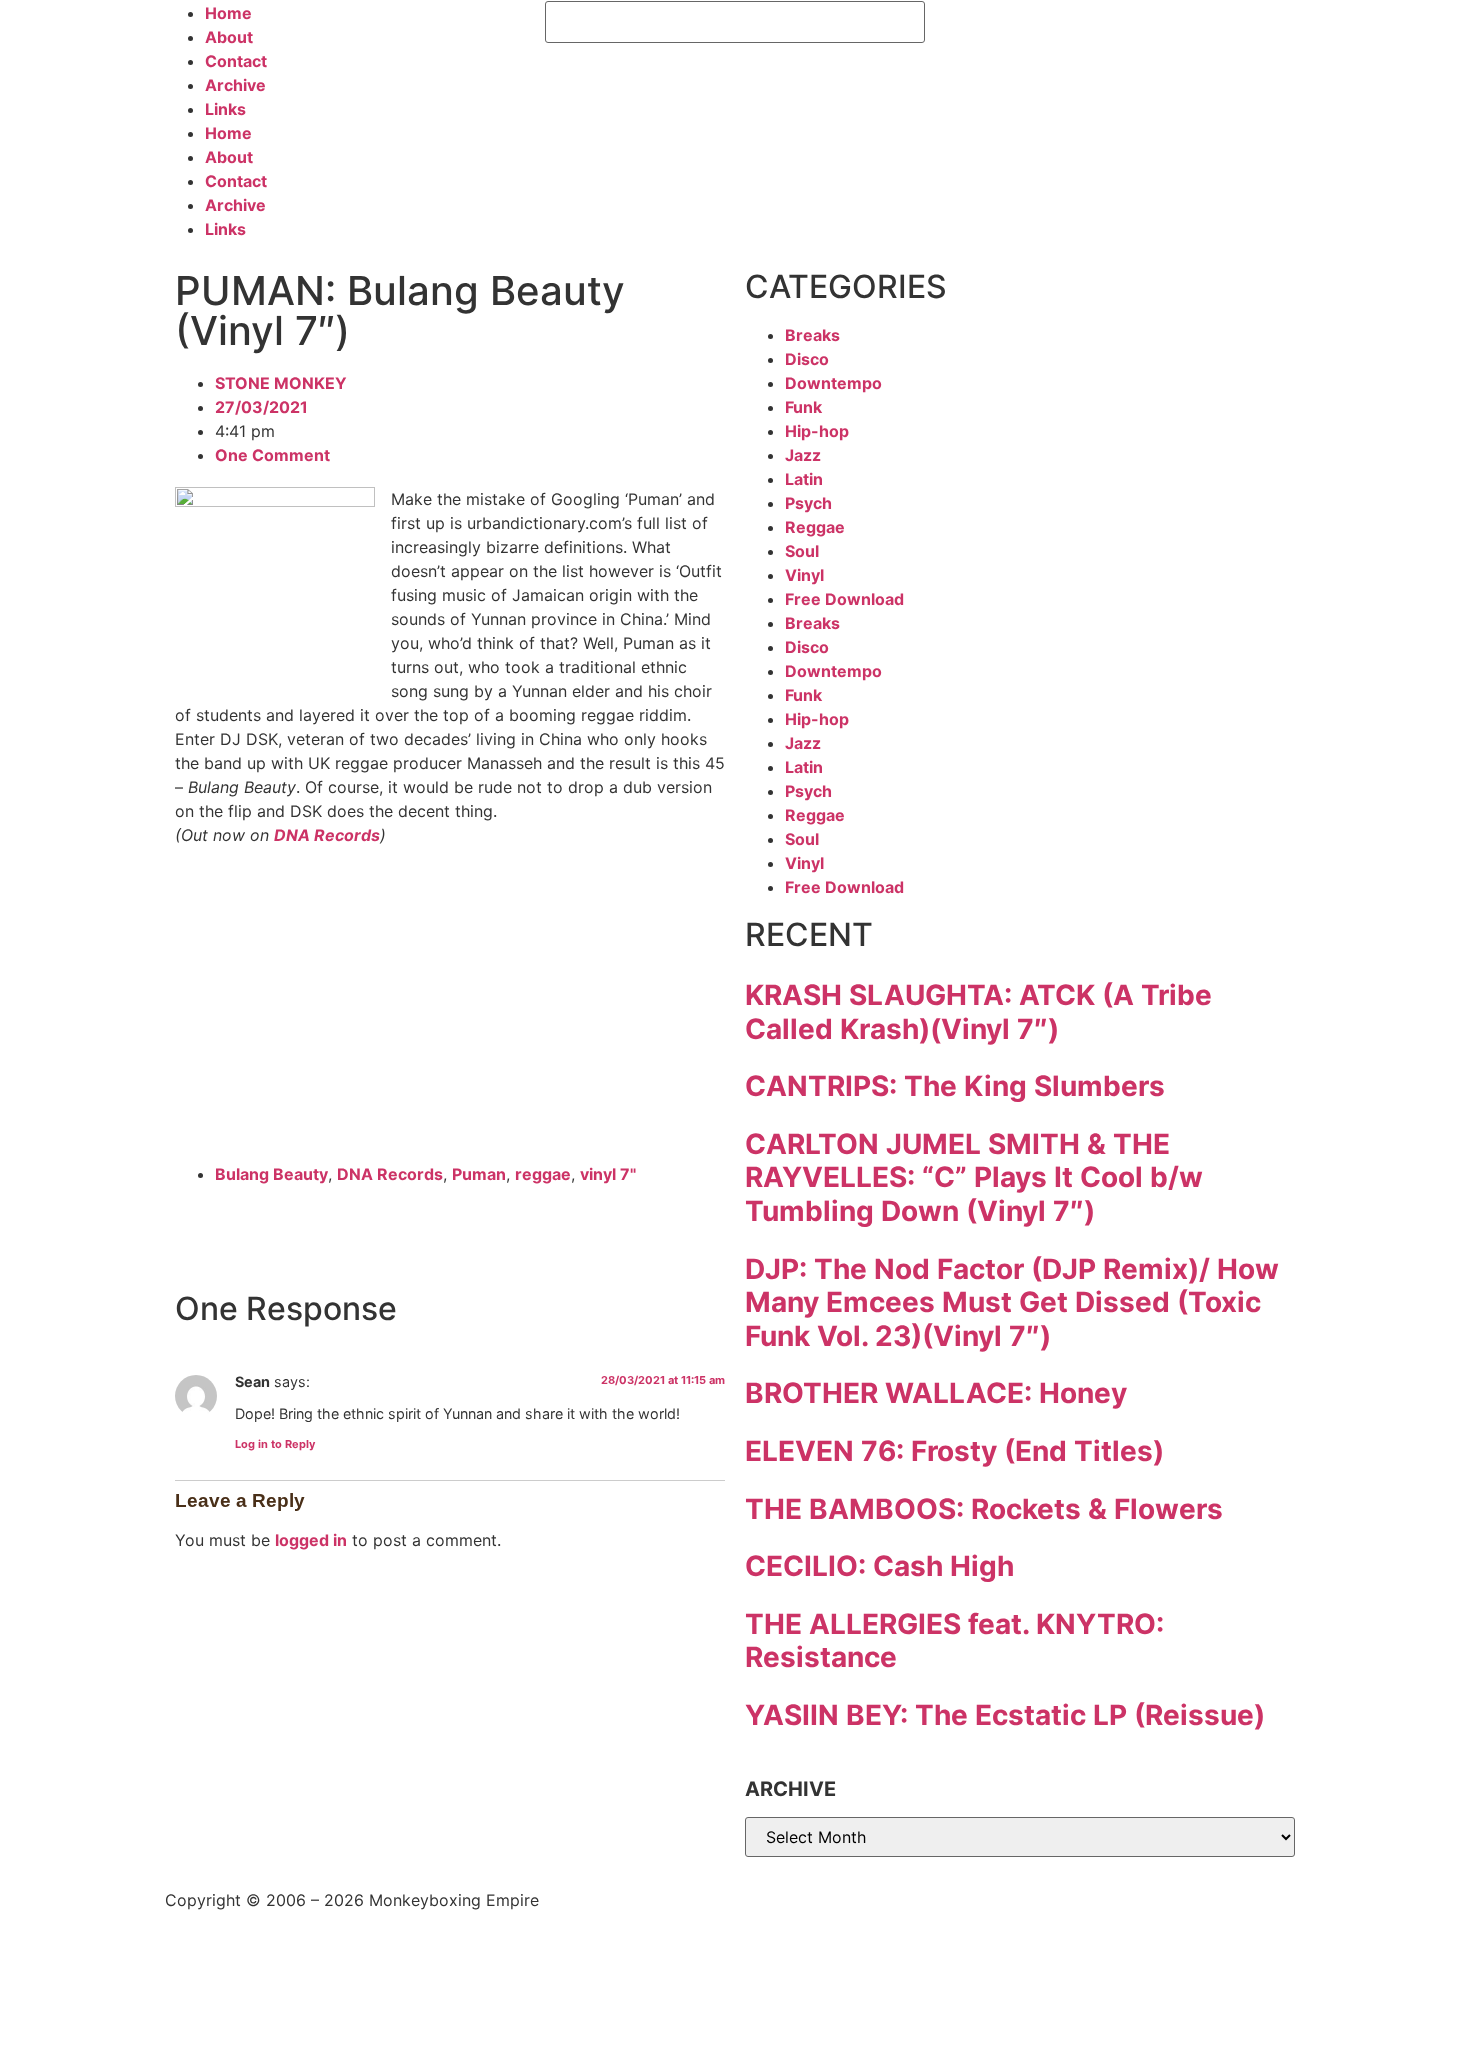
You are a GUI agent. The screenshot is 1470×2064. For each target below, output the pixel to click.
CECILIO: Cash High (879, 1566)
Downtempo (833, 383)
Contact (236, 61)
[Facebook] (950, 26)
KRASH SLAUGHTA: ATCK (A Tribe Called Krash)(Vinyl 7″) (978, 1012)
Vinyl (804, 575)
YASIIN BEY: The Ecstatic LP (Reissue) (1005, 1715)
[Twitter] (1005, 26)
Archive (235, 85)
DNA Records (327, 835)
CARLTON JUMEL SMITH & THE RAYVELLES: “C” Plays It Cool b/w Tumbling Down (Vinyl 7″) (974, 1177)
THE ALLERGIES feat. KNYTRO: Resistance (954, 1641)
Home (228, 13)
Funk (803, 407)
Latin (804, 479)
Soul (802, 551)
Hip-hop (817, 431)
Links (225, 109)
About (229, 37)
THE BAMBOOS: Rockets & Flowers (984, 1509)
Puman (479, 1174)
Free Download (844, 599)
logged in (311, 1540)
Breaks (812, 335)
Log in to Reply (275, 1444)
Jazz (803, 455)
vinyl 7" (608, 1174)
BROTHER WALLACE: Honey (936, 1393)
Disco (807, 359)
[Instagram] (1060, 26)
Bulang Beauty (271, 1174)
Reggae (815, 527)
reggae (543, 1174)
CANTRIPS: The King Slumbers (955, 1086)
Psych (808, 503)
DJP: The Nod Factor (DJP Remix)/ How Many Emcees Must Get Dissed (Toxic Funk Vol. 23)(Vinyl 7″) (1012, 1302)
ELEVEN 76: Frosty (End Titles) (954, 1451)
